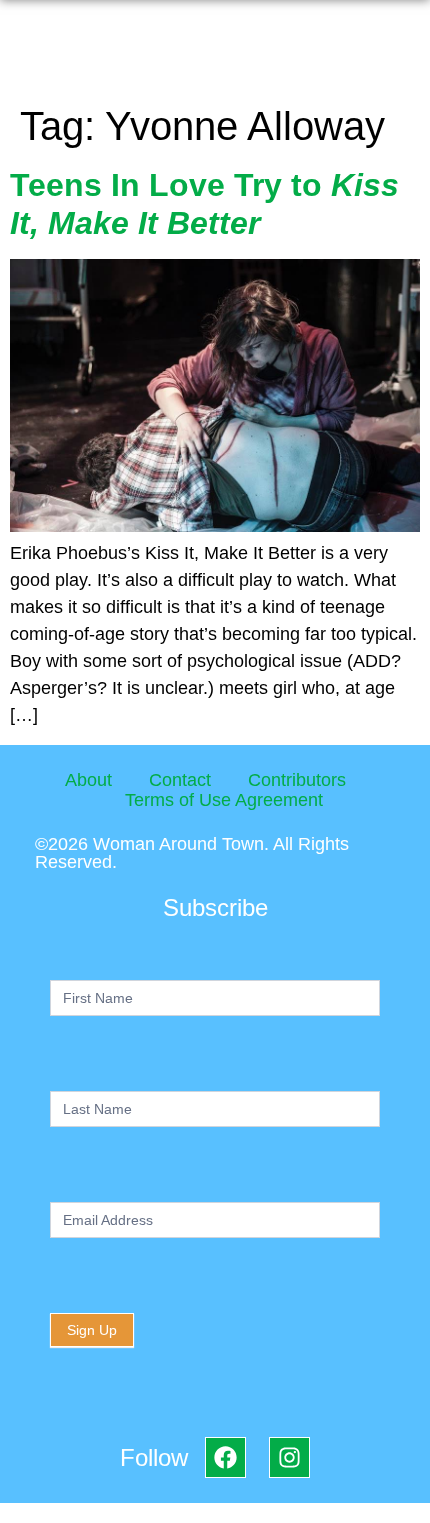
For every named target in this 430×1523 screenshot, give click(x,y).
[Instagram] (289, 1457)
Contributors (297, 780)
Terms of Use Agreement (224, 800)
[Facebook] (225, 1457)
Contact (180, 780)
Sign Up (92, 1330)
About (88, 780)
